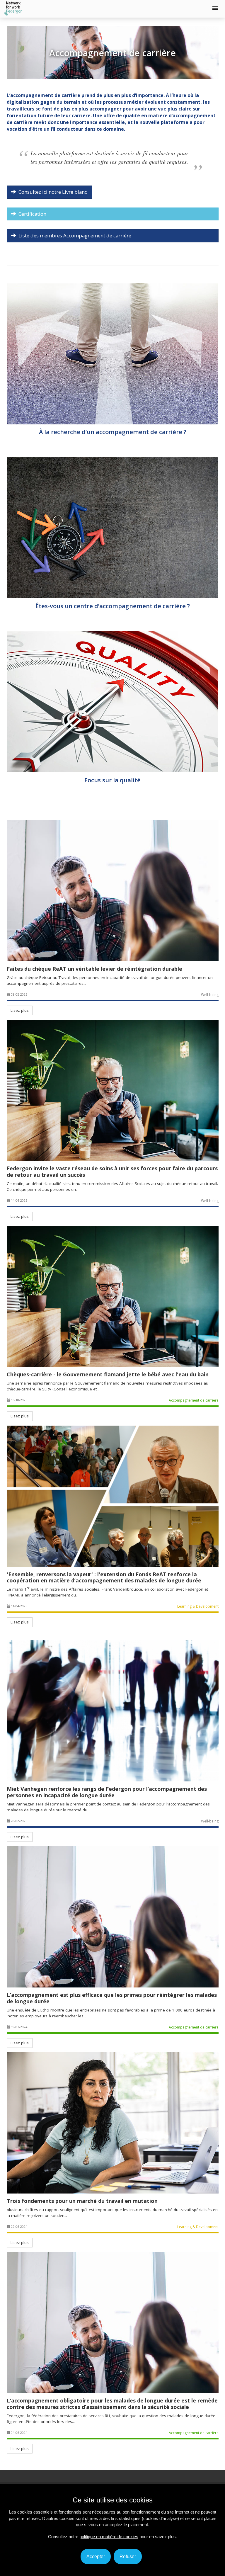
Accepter (96, 2557)
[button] (215, 8)
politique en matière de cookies (109, 2537)
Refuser (128, 2557)
